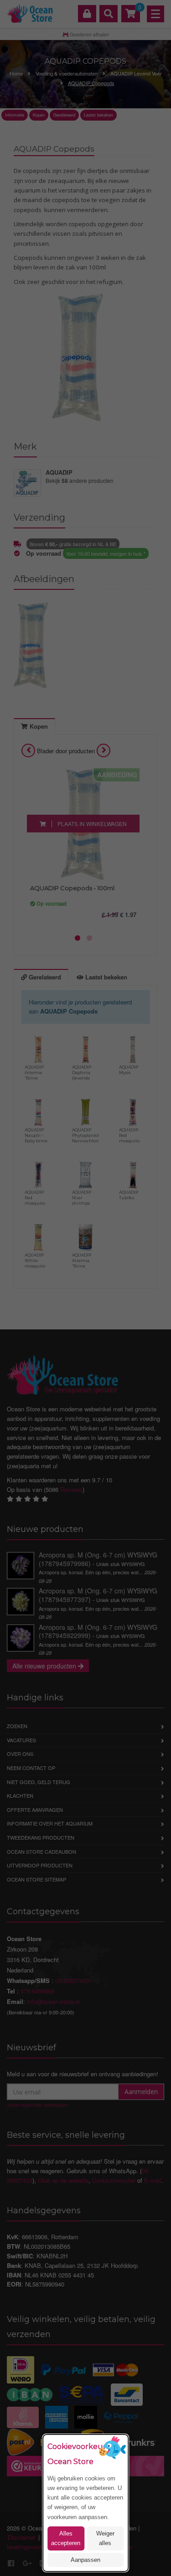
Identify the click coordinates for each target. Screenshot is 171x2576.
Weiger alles (105, 2538)
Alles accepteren (66, 2538)
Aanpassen (85, 2560)
